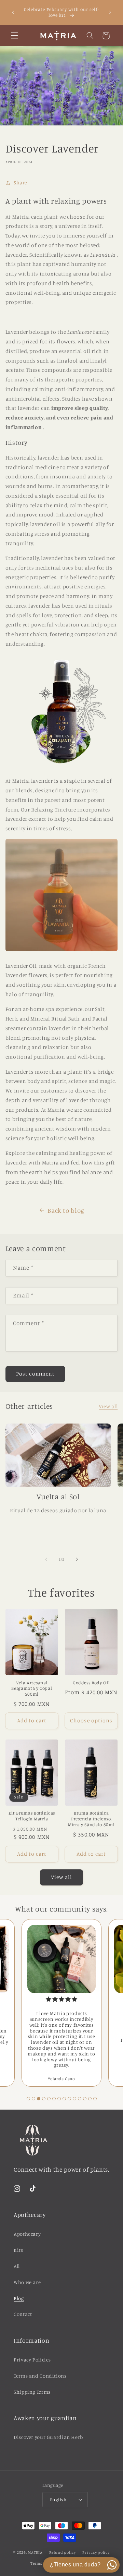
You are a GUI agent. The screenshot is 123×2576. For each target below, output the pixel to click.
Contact (23, 2314)
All (17, 2266)
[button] (14, 36)
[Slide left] (46, 1559)
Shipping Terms (32, 2392)
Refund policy (63, 2552)
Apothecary (27, 2234)
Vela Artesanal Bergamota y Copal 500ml (32, 1688)
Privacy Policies (32, 2360)
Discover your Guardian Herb (48, 2437)
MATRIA (35, 2552)
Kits (18, 2250)
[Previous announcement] (13, 12)
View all (108, 1406)
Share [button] (20, 182)
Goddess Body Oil (91, 1683)
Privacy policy (96, 2552)
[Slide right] (77, 1559)
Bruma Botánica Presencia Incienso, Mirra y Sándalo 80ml (91, 1819)
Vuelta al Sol (58, 1496)
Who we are (27, 2282)
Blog (19, 2298)
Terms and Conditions (40, 2376)
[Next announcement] (110, 12)
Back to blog (66, 1210)
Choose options (91, 1720)
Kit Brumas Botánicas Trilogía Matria (32, 1816)
